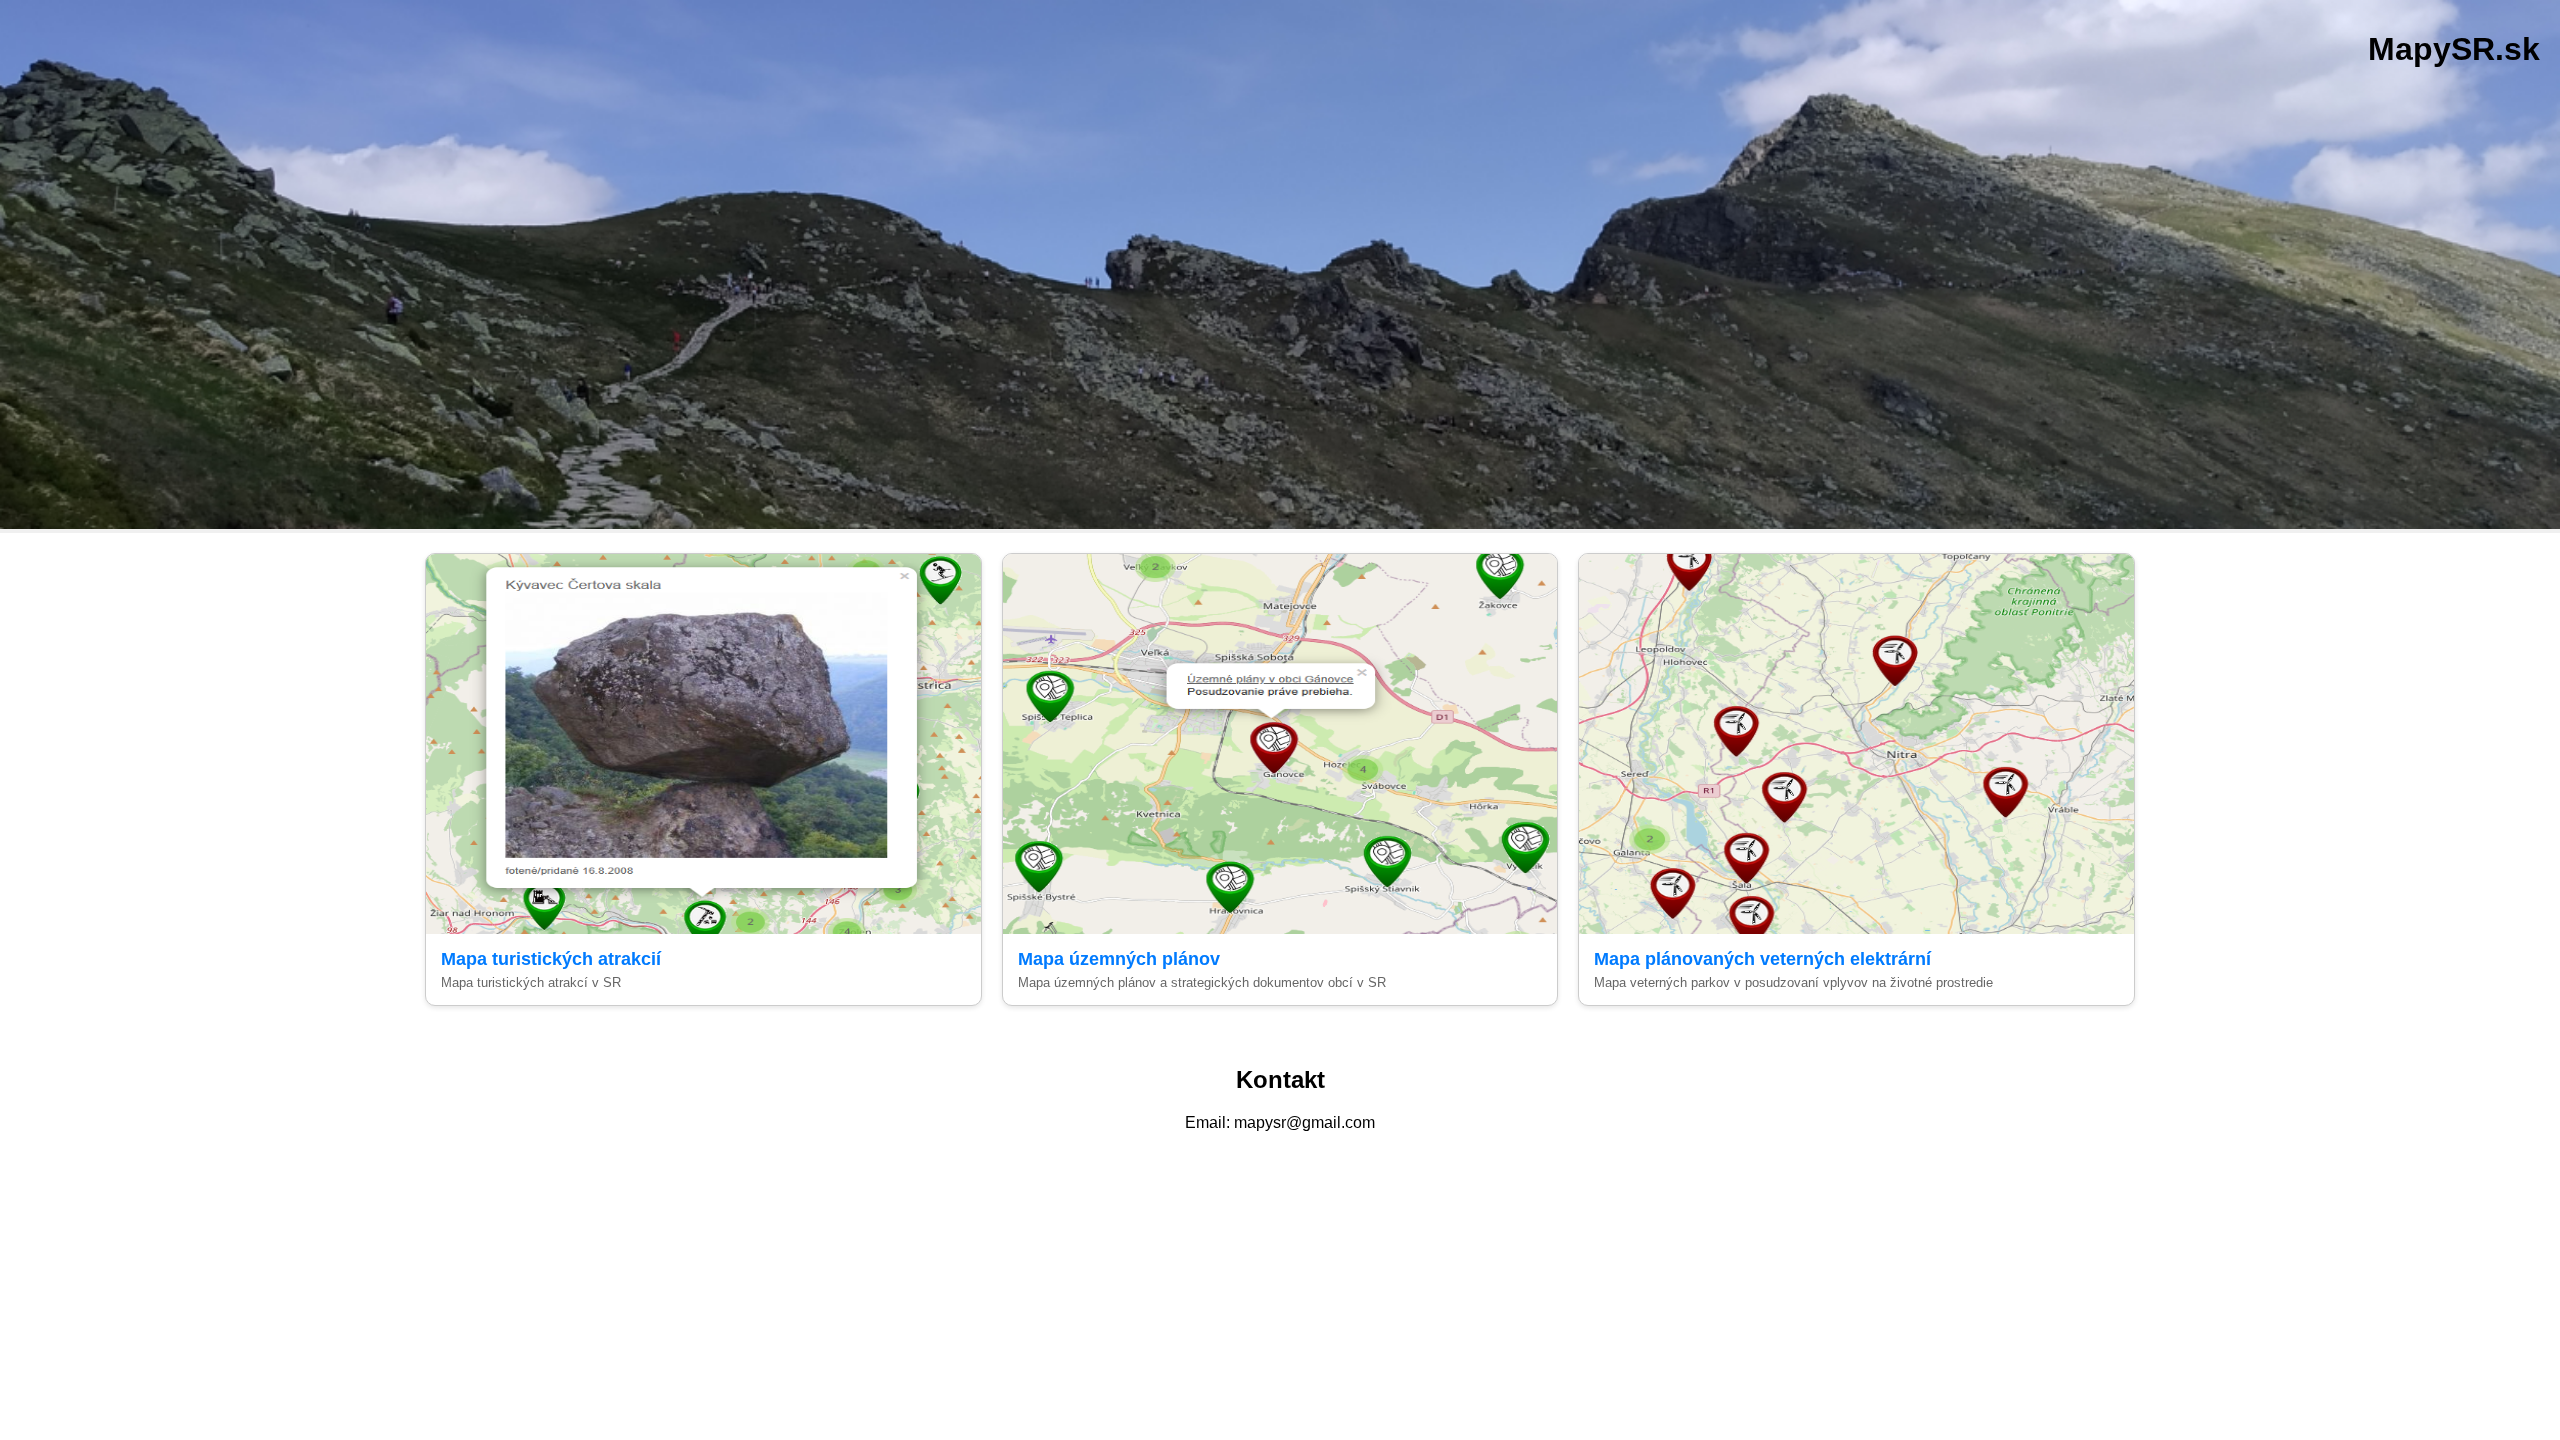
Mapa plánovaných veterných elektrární (1762, 959)
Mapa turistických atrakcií (551, 959)
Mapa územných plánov (1119, 959)
